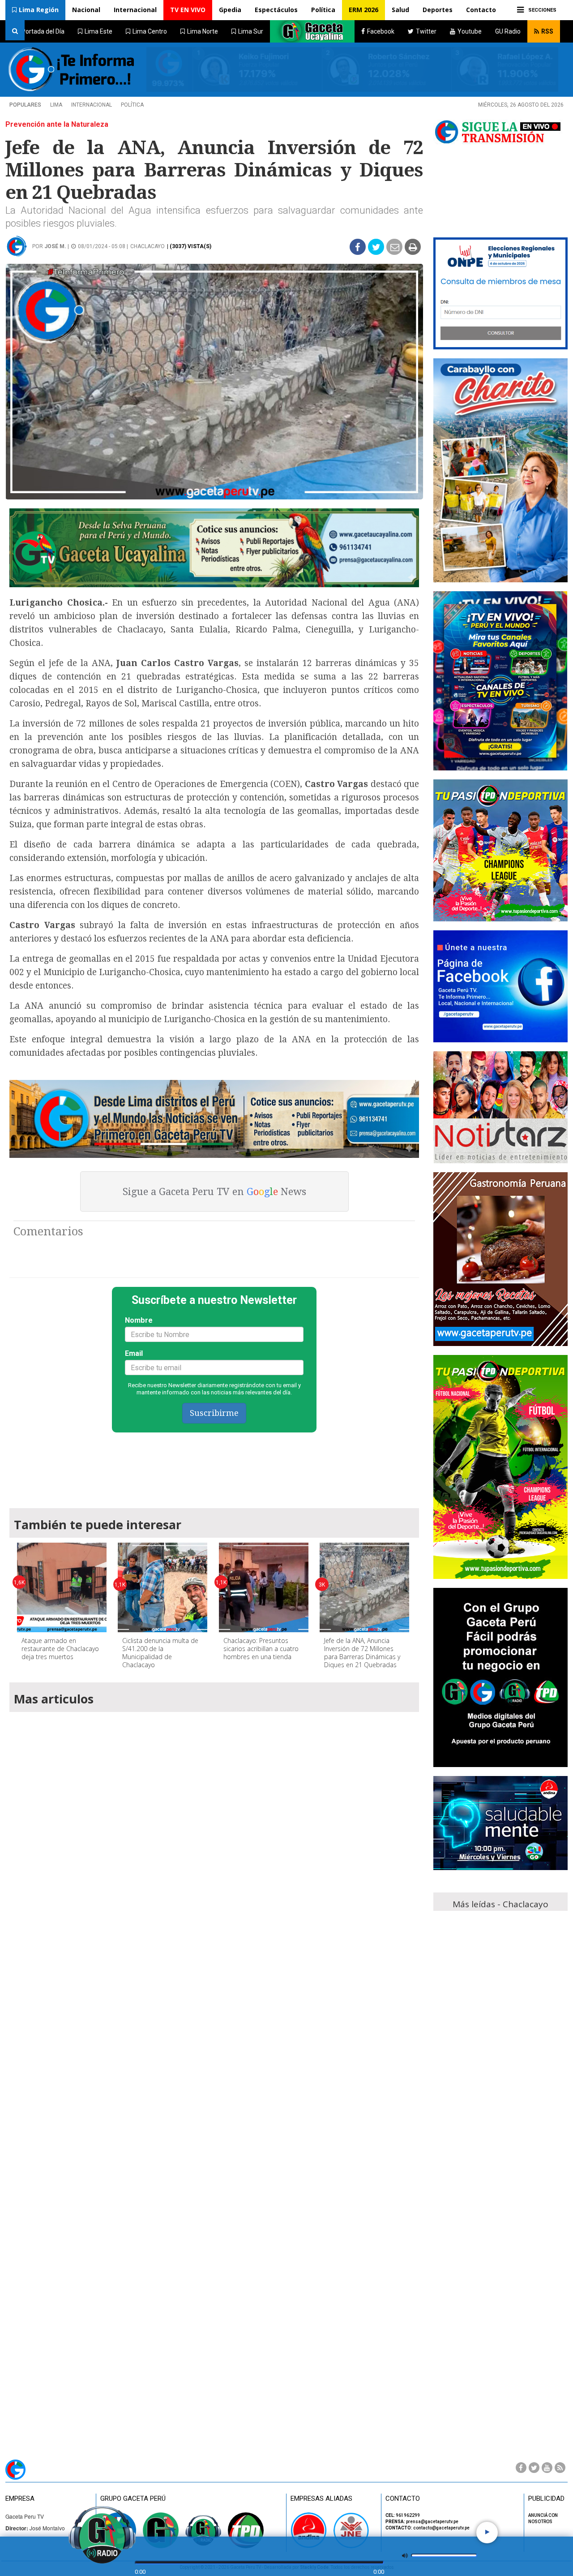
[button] (35, 10)
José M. (55, 246)
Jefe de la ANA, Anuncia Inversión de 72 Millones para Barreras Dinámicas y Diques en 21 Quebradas (362, 1653)
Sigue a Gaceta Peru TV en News (214, 1192)
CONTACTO (403, 2499)
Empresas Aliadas (321, 2499)
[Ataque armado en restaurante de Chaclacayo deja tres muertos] (62, 1587)
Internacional (135, 10)
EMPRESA (20, 2499)
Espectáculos (276, 10)
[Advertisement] (214, 1466)
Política (323, 10)
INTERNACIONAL (92, 105)
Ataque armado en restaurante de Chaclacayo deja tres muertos (60, 1649)
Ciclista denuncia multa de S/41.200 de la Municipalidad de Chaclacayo (160, 1653)
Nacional (86, 10)
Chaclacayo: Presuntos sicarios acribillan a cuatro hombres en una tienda (261, 1649)
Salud (400, 10)
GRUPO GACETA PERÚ (133, 2499)
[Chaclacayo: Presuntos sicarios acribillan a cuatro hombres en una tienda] (264, 1587)
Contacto (481, 10)
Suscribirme (214, 1413)
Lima (56, 105)
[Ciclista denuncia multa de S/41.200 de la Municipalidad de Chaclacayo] (162, 1587)
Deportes (438, 10)
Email (134, 1353)
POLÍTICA (132, 105)
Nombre (139, 1320)
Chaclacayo (148, 246)
